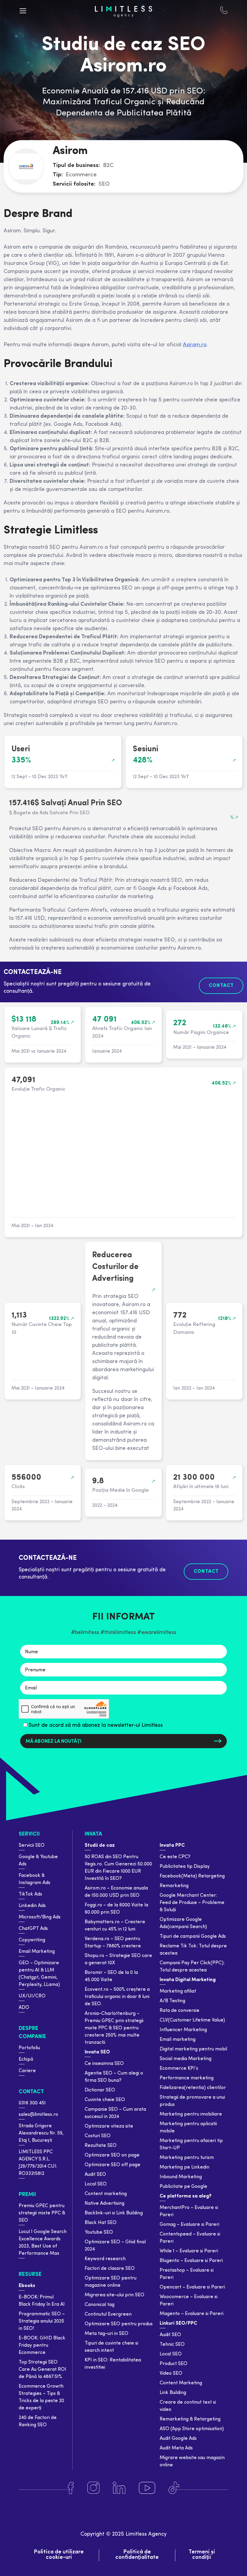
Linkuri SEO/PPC (178, 2323)
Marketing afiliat (178, 1991)
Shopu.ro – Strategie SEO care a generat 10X (118, 1959)
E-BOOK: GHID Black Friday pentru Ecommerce (42, 2345)
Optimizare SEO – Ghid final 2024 (115, 2246)
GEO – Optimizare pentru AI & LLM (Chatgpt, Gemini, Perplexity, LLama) (39, 1974)
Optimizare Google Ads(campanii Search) (183, 1923)
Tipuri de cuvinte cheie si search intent (111, 2347)
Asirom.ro (195, 345)
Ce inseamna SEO (104, 2064)
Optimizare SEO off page (113, 2165)
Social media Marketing (186, 2059)
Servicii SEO (32, 1846)
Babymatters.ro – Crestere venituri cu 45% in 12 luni (115, 1926)
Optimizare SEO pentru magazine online (111, 2282)
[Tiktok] (174, 2488)
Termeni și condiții (202, 2555)
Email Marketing (37, 1952)
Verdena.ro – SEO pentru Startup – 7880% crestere (113, 1943)
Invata (93, 1834)
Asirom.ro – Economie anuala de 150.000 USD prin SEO (116, 1892)
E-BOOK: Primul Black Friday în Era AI (42, 2301)
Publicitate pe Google (183, 2187)
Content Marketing (181, 2383)
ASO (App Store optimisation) (192, 2429)
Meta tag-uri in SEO (106, 2334)
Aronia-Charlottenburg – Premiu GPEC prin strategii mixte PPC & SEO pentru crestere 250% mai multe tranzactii (114, 2028)
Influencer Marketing (183, 2030)
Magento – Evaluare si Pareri (192, 2314)
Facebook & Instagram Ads (34, 1879)
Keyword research (105, 2259)
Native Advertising (105, 2204)
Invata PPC (172, 1846)
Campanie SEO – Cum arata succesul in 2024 (115, 2113)
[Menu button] (23, 11)
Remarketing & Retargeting (190, 2419)
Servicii (29, 1834)
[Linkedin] (119, 2488)
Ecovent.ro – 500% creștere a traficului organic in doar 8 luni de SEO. (117, 1997)
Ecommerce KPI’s (179, 2069)
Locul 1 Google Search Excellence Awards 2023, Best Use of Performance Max (43, 2243)
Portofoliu (29, 2048)
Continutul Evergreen (108, 2314)
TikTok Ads (30, 1894)
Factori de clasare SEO (110, 2269)
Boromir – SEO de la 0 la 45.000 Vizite (111, 1976)
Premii (27, 2195)
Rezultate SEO (101, 2146)
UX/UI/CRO (32, 1996)
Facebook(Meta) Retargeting (192, 1876)
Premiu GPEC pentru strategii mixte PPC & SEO (42, 2213)
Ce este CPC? (175, 1857)
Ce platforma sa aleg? (186, 2196)
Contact (31, 2092)
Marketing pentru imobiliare (191, 2114)
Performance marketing (187, 2078)
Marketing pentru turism (187, 2158)
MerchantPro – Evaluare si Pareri (189, 2211)
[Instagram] (93, 2488)
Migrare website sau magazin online (192, 2461)
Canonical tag (100, 2305)
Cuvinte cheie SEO (105, 2100)
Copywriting (32, 1940)
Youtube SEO (99, 2232)
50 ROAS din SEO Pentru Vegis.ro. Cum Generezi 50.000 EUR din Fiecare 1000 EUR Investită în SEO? (118, 1868)
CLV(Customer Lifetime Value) (192, 2020)
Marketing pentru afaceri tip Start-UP (191, 2144)
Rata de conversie (180, 2011)
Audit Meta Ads (176, 2448)
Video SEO (171, 2373)
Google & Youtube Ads (38, 1861)
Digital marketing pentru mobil (193, 2049)
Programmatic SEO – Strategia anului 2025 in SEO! (42, 2321)
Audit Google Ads (178, 2439)
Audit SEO (95, 2175)
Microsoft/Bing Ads (40, 1917)
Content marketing (106, 2194)
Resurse (30, 2274)
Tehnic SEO (172, 2345)
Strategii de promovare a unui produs (192, 2101)
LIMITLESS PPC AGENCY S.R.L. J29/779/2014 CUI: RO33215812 (38, 2163)
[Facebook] (71, 2488)
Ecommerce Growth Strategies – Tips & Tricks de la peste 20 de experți (41, 2397)
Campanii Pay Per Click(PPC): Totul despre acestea (192, 1967)
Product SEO (174, 2364)
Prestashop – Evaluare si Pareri (187, 2274)
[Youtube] (147, 2488)
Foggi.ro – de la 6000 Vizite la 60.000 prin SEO (116, 1909)
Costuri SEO (98, 2136)
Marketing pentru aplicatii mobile (188, 2128)
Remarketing (174, 1886)
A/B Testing (172, 2001)
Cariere (27, 2071)
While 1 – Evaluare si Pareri (189, 2251)
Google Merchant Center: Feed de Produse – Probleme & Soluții (192, 1903)
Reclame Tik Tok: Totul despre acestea (193, 1950)
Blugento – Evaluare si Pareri (191, 2261)
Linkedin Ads (32, 1906)
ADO (24, 2008)
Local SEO (96, 2184)
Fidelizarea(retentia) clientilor (193, 2088)
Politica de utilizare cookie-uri (59, 2555)
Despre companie (32, 2033)
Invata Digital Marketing (188, 1980)
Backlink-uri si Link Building (114, 2213)
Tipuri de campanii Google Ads (193, 1937)
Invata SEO (97, 2052)
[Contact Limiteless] (224, 11)
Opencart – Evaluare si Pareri (192, 2287)
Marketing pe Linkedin (184, 2167)
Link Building (173, 2393)
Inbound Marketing (181, 2177)
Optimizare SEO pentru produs (119, 2324)
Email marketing (178, 2040)
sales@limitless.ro (38, 2115)
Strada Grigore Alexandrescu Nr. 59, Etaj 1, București (41, 2133)
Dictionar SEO (100, 2090)
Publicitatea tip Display (185, 1867)
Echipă (26, 2059)
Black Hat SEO (101, 2223)
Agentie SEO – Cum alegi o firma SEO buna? (114, 2077)
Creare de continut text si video (188, 2406)
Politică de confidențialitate (137, 2555)
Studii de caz (100, 1846)
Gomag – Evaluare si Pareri (189, 2225)
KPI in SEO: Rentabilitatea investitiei (113, 2364)
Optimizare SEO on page (112, 2155)
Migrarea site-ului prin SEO (114, 2295)
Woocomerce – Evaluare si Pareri (189, 2301)
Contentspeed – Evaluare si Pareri (190, 2238)
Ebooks (27, 2286)
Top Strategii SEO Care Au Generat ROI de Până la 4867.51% (42, 2370)
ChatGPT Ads (33, 1929)
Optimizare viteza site (109, 2126)
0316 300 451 (32, 2103)
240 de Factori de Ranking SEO (38, 2421)
